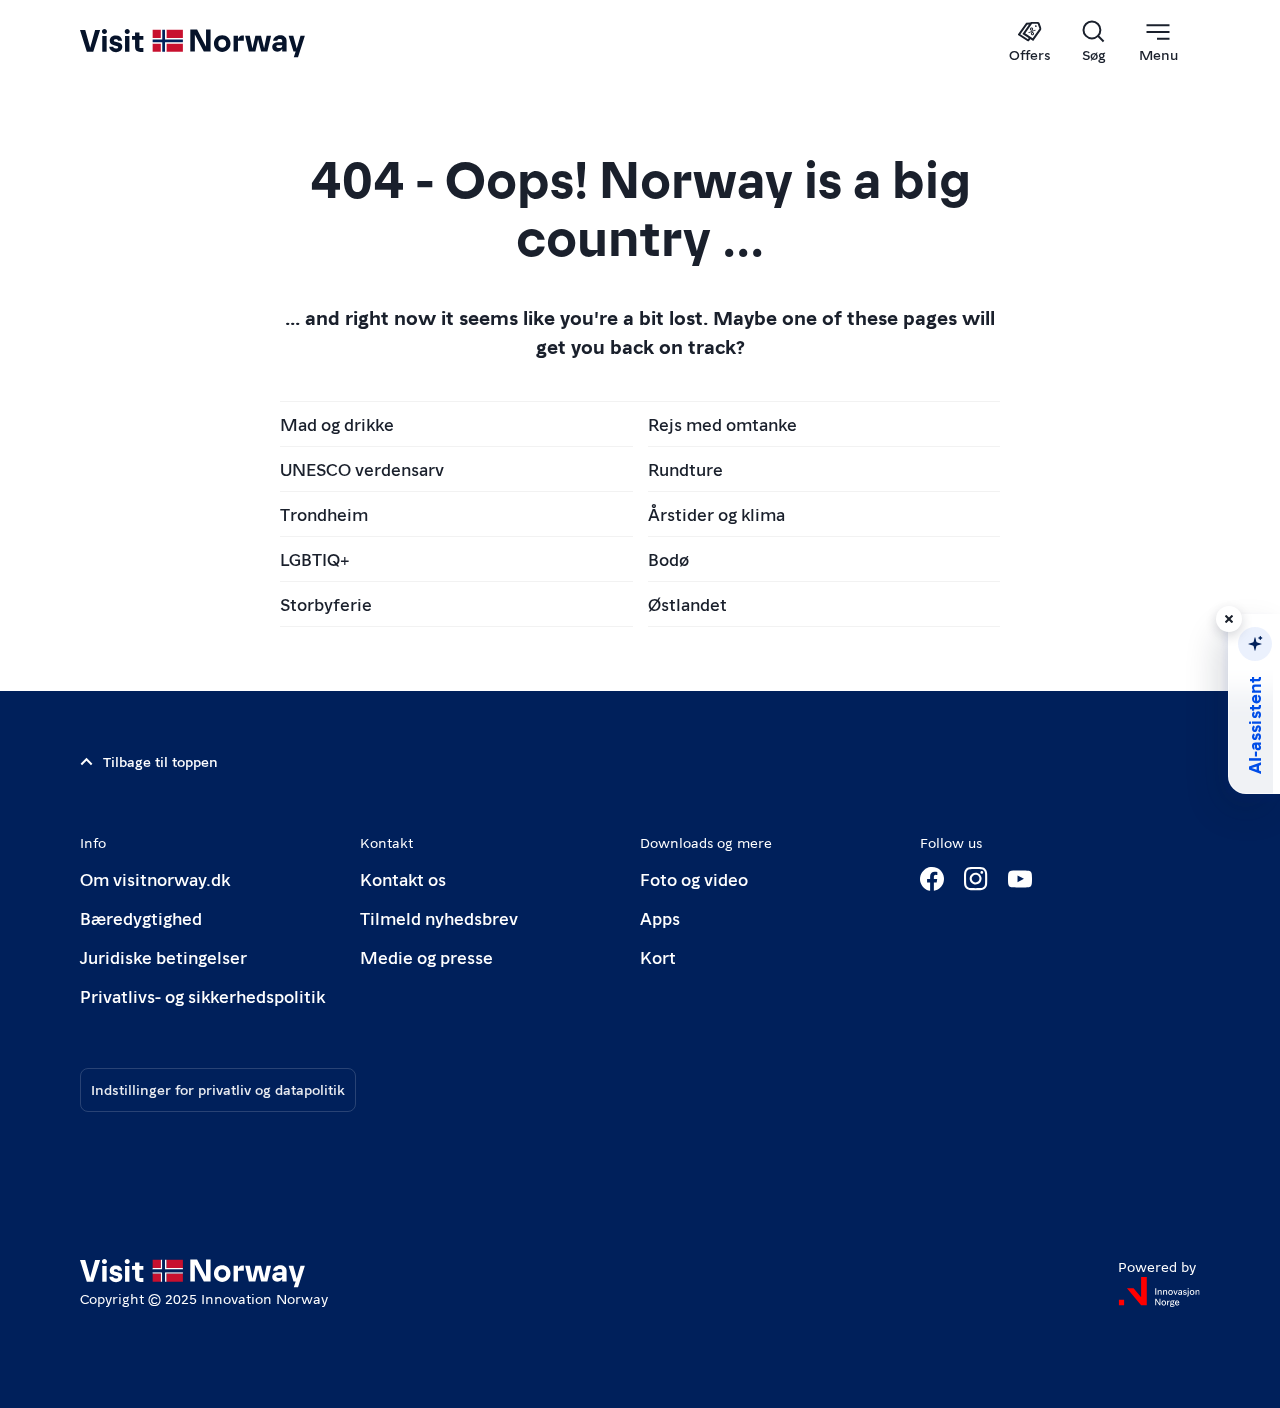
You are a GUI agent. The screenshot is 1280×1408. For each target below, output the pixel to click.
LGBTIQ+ (315, 558)
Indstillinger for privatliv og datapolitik (218, 1089)
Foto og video (694, 878)
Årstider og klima (716, 513)
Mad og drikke (337, 423)
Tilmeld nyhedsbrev (439, 917)
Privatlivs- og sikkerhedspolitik (202, 995)
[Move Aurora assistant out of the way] (1229, 619)
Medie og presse (426, 956)
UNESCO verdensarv (362, 468)
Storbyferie (326, 603)
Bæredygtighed (141, 917)
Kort (658, 956)
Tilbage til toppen (160, 761)
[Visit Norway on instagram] (976, 879)
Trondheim (324, 513)
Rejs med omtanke (722, 423)
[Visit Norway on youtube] (1020, 879)
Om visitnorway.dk (155, 878)
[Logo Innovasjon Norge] (1159, 1292)
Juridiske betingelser (163, 956)
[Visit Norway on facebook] (932, 879)
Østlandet (687, 603)
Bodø (668, 558)
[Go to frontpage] (225, 42)
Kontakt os (403, 878)
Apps (660, 917)
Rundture (685, 468)
